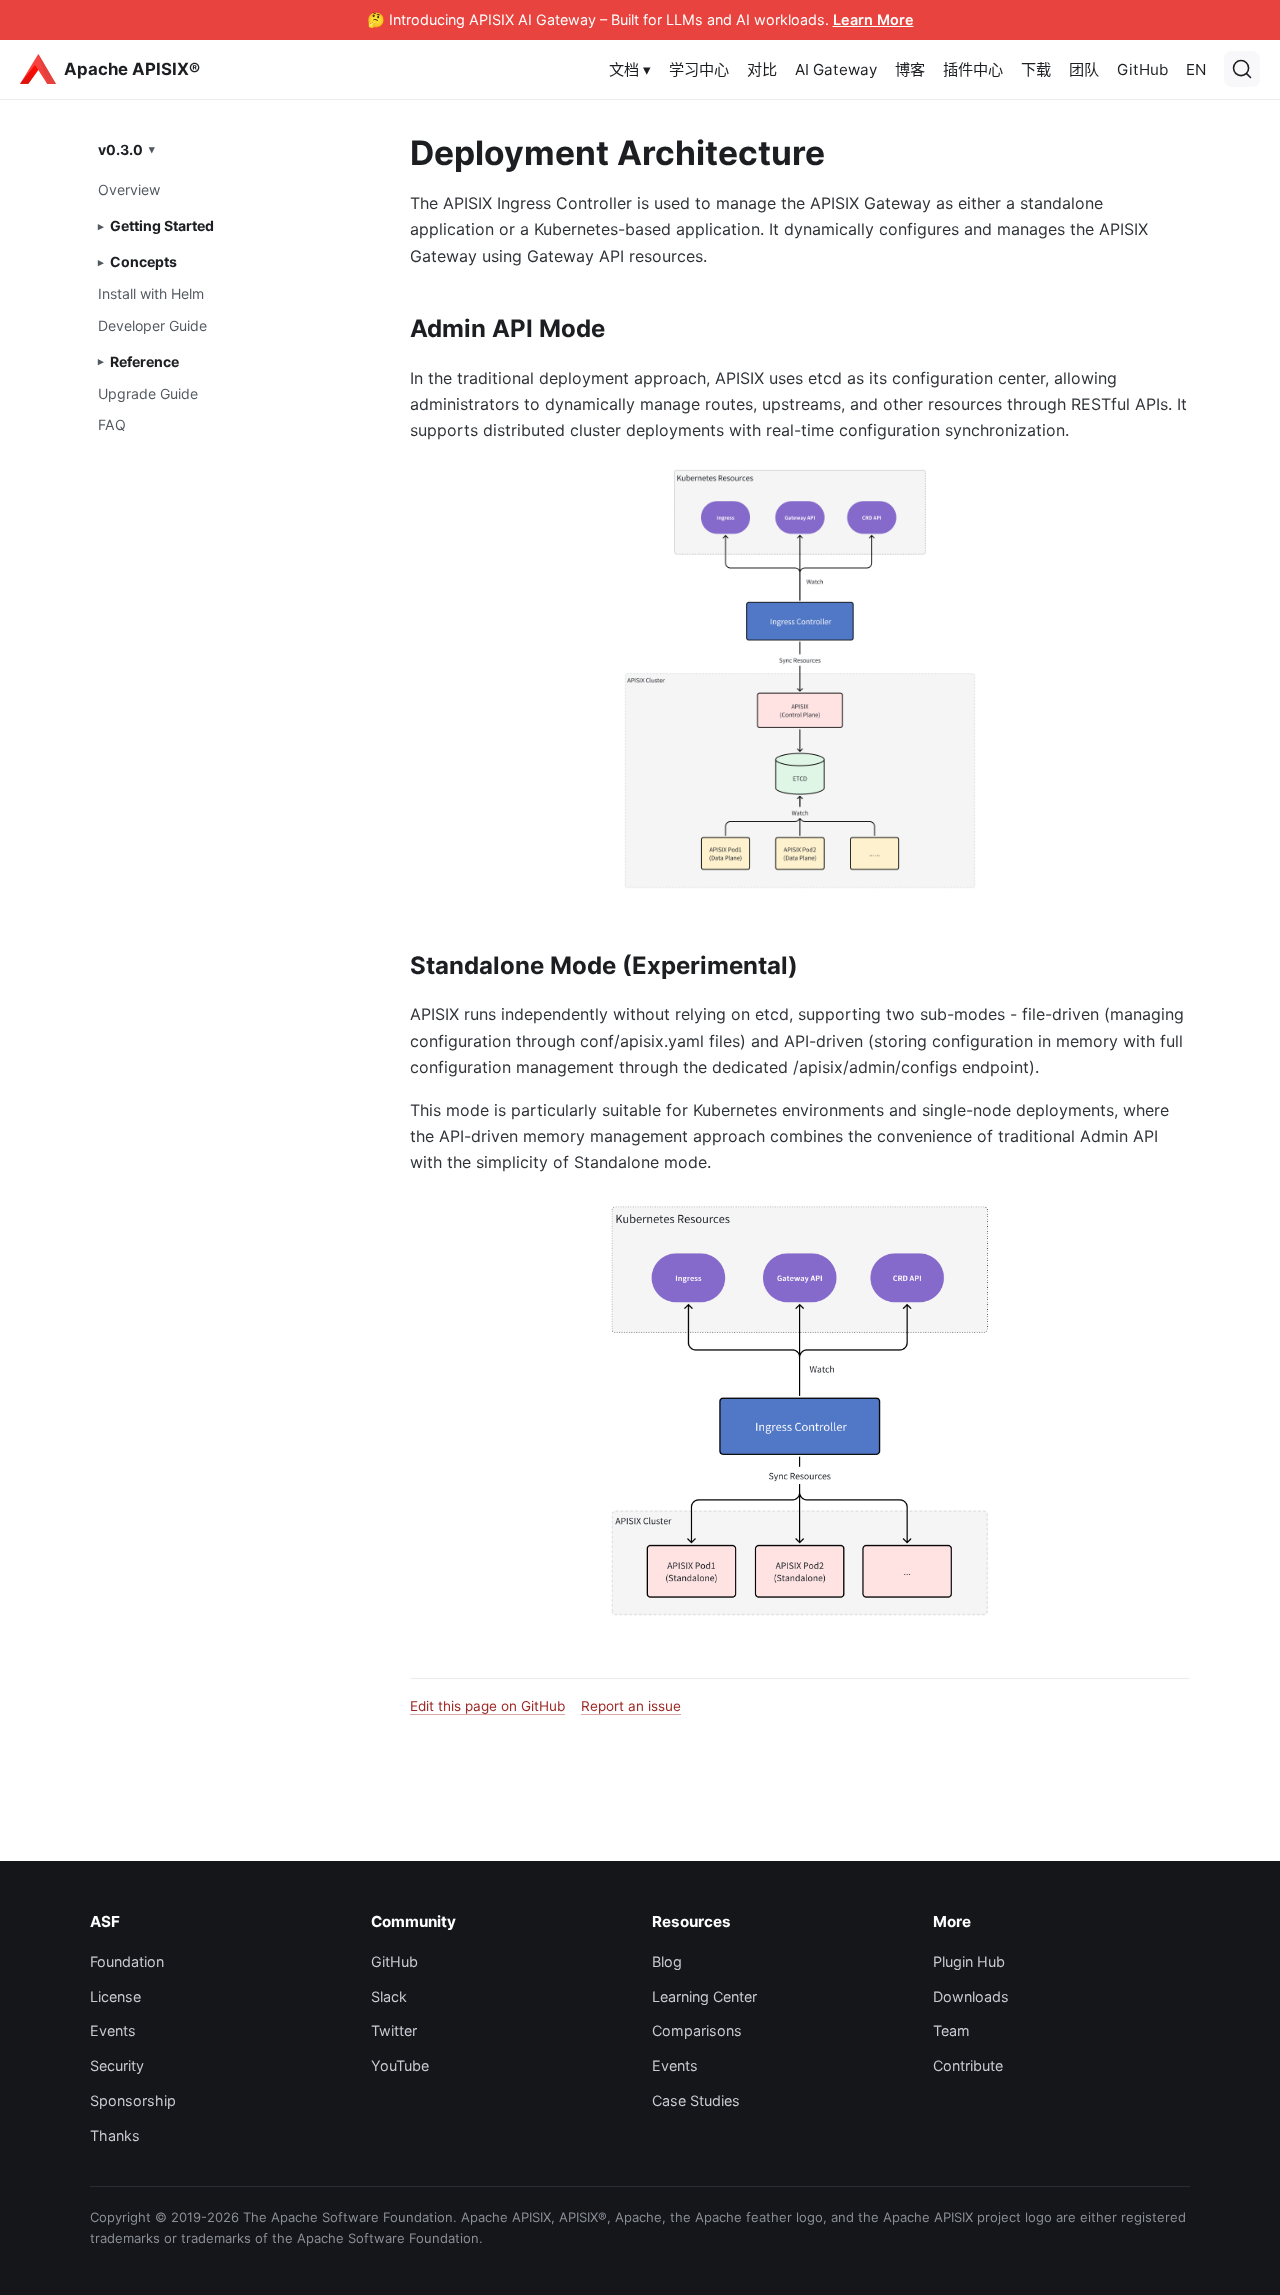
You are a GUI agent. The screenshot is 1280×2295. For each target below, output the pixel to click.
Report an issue (631, 1706)
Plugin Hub (969, 1961)
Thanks (115, 2135)
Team (951, 2030)
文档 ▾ (630, 69)
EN (1196, 69)
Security (117, 2065)
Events (113, 2030)
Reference (144, 361)
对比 (762, 69)
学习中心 (699, 69)
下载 (1036, 69)
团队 (1084, 69)
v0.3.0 (120, 148)
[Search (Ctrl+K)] (1242, 69)
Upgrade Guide (148, 392)
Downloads (971, 1996)
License (115, 1996)
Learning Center (704, 1996)
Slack (389, 1996)
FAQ (112, 424)
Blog (667, 1961)
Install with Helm (151, 293)
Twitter (394, 2030)
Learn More (873, 19)
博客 (910, 69)
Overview (129, 189)
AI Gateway (836, 69)
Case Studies (696, 2100)
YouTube (400, 2065)
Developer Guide (152, 324)
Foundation (127, 1961)
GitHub (1142, 69)
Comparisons (697, 2030)
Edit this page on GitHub (487, 1706)
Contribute (968, 2065)
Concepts (143, 261)
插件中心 (973, 69)
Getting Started (162, 225)
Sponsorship (133, 2100)
